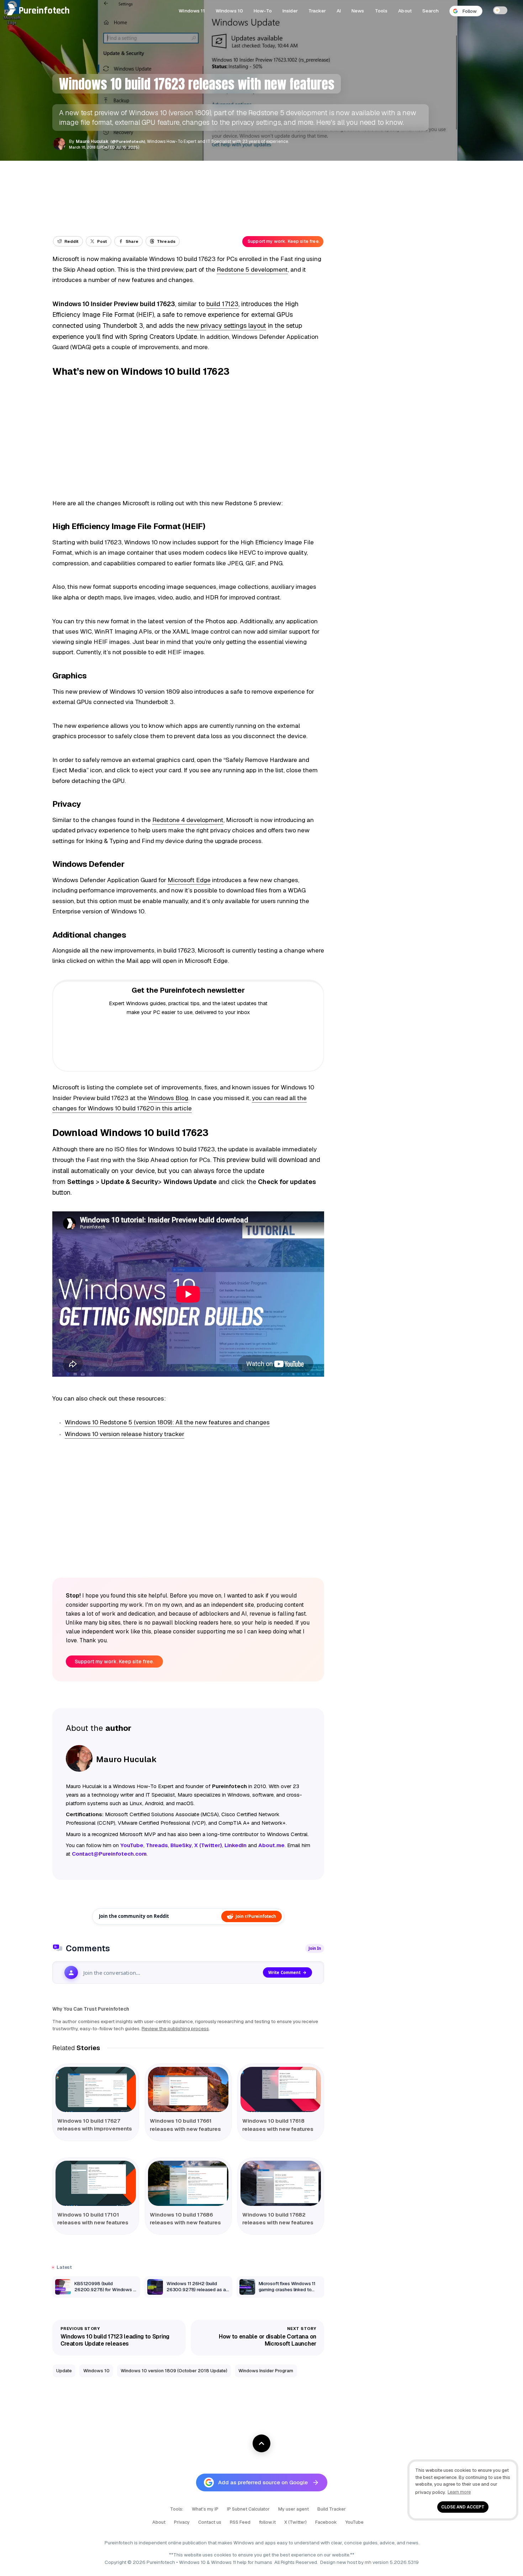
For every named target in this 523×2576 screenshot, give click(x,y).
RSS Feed (240, 2522)
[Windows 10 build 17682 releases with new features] (281, 2183)
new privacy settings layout (226, 326)
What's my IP (205, 2509)
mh (368, 2562)
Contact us (210, 2522)
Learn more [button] (459, 2492)
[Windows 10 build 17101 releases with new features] (96, 2183)
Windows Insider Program (266, 2371)
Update (64, 2371)
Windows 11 (192, 11)
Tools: (177, 2509)
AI (339, 11)
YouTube (355, 2522)
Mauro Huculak (92, 142)
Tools (381, 11)
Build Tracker (332, 2509)
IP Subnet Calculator (248, 2509)
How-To (263, 11)
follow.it (267, 2522)
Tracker (317, 11)
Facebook (326, 2522)
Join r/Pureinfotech (256, 1916)
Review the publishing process (175, 2028)
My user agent (294, 2509)
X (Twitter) (295, 2522)
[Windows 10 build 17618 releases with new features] (281, 2089)
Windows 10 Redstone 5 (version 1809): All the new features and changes (167, 1422)
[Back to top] (261, 2443)
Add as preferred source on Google (263, 2482)
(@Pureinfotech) (128, 141)
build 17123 (222, 304)
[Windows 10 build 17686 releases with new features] (188, 2183)
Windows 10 (229, 11)
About (405, 11)
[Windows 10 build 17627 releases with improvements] (96, 2089)
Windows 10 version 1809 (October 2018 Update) (174, 2371)
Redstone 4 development (188, 820)
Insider (290, 11)
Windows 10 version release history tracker (125, 1434)
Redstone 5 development (252, 270)
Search (430, 11)
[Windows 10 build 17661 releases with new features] (188, 2089)
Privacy (182, 2522)
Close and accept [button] (463, 2507)
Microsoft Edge (189, 880)
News (358, 11)
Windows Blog (168, 1098)
